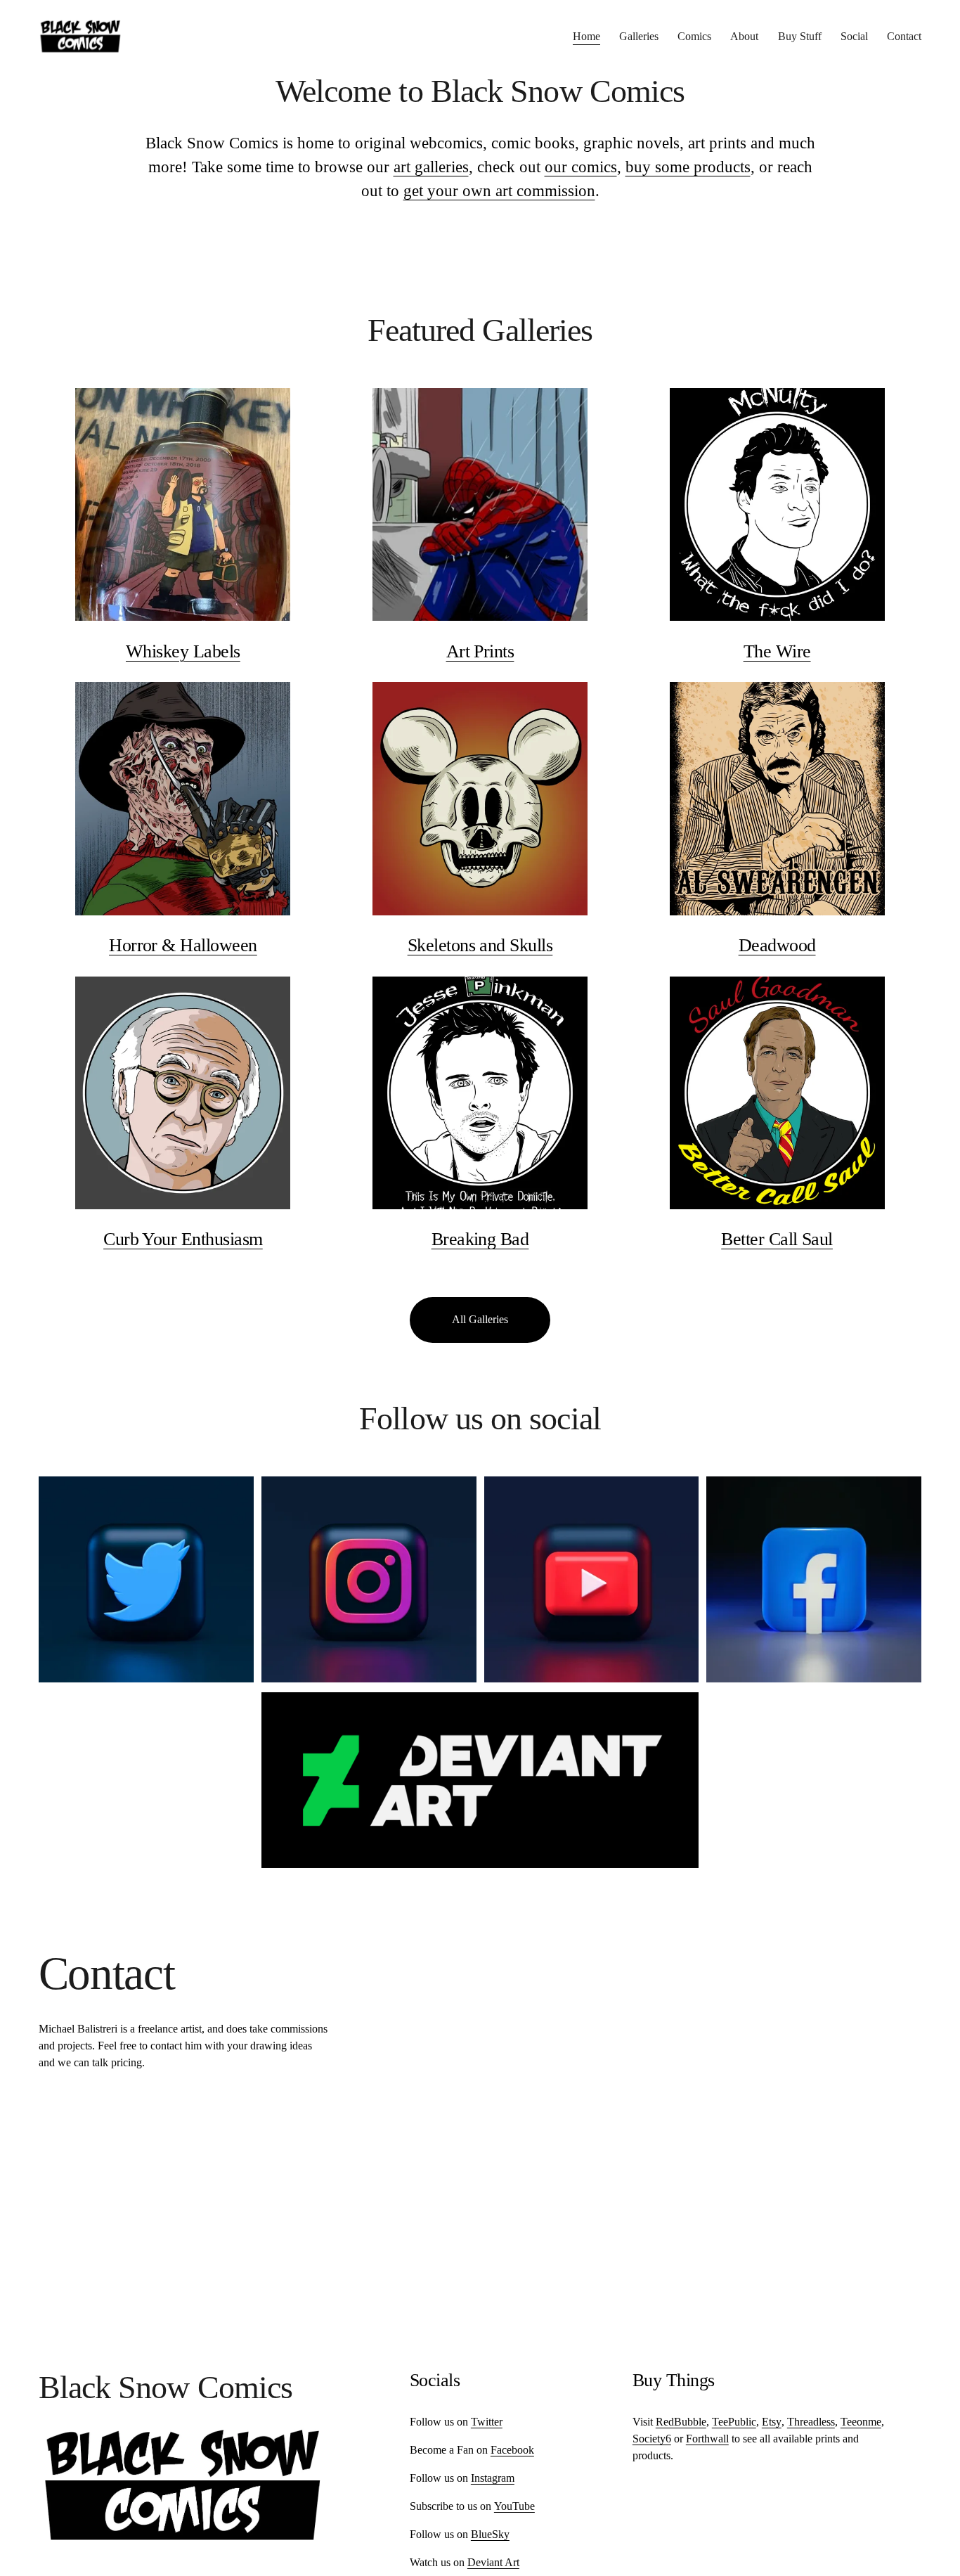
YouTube (514, 2506)
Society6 (652, 2439)
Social (854, 36)
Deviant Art (493, 2562)
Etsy (772, 2422)
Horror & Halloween (183, 945)
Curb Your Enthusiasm (183, 1239)
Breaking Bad (480, 1239)
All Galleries (480, 1319)
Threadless (811, 2422)
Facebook (512, 2450)
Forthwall (707, 2439)
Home (586, 36)
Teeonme (861, 2422)
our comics (581, 167)
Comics (694, 36)
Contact (904, 36)
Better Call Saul (777, 1239)
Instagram (493, 2478)
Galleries (639, 36)
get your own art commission (499, 191)
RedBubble (681, 2422)
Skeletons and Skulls (480, 945)
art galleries (431, 167)
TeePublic (734, 2422)
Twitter (487, 2422)
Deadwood (777, 945)
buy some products (688, 167)
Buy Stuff (800, 36)
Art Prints (480, 651)
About (744, 36)
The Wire (777, 651)
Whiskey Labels (183, 651)
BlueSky (490, 2534)
